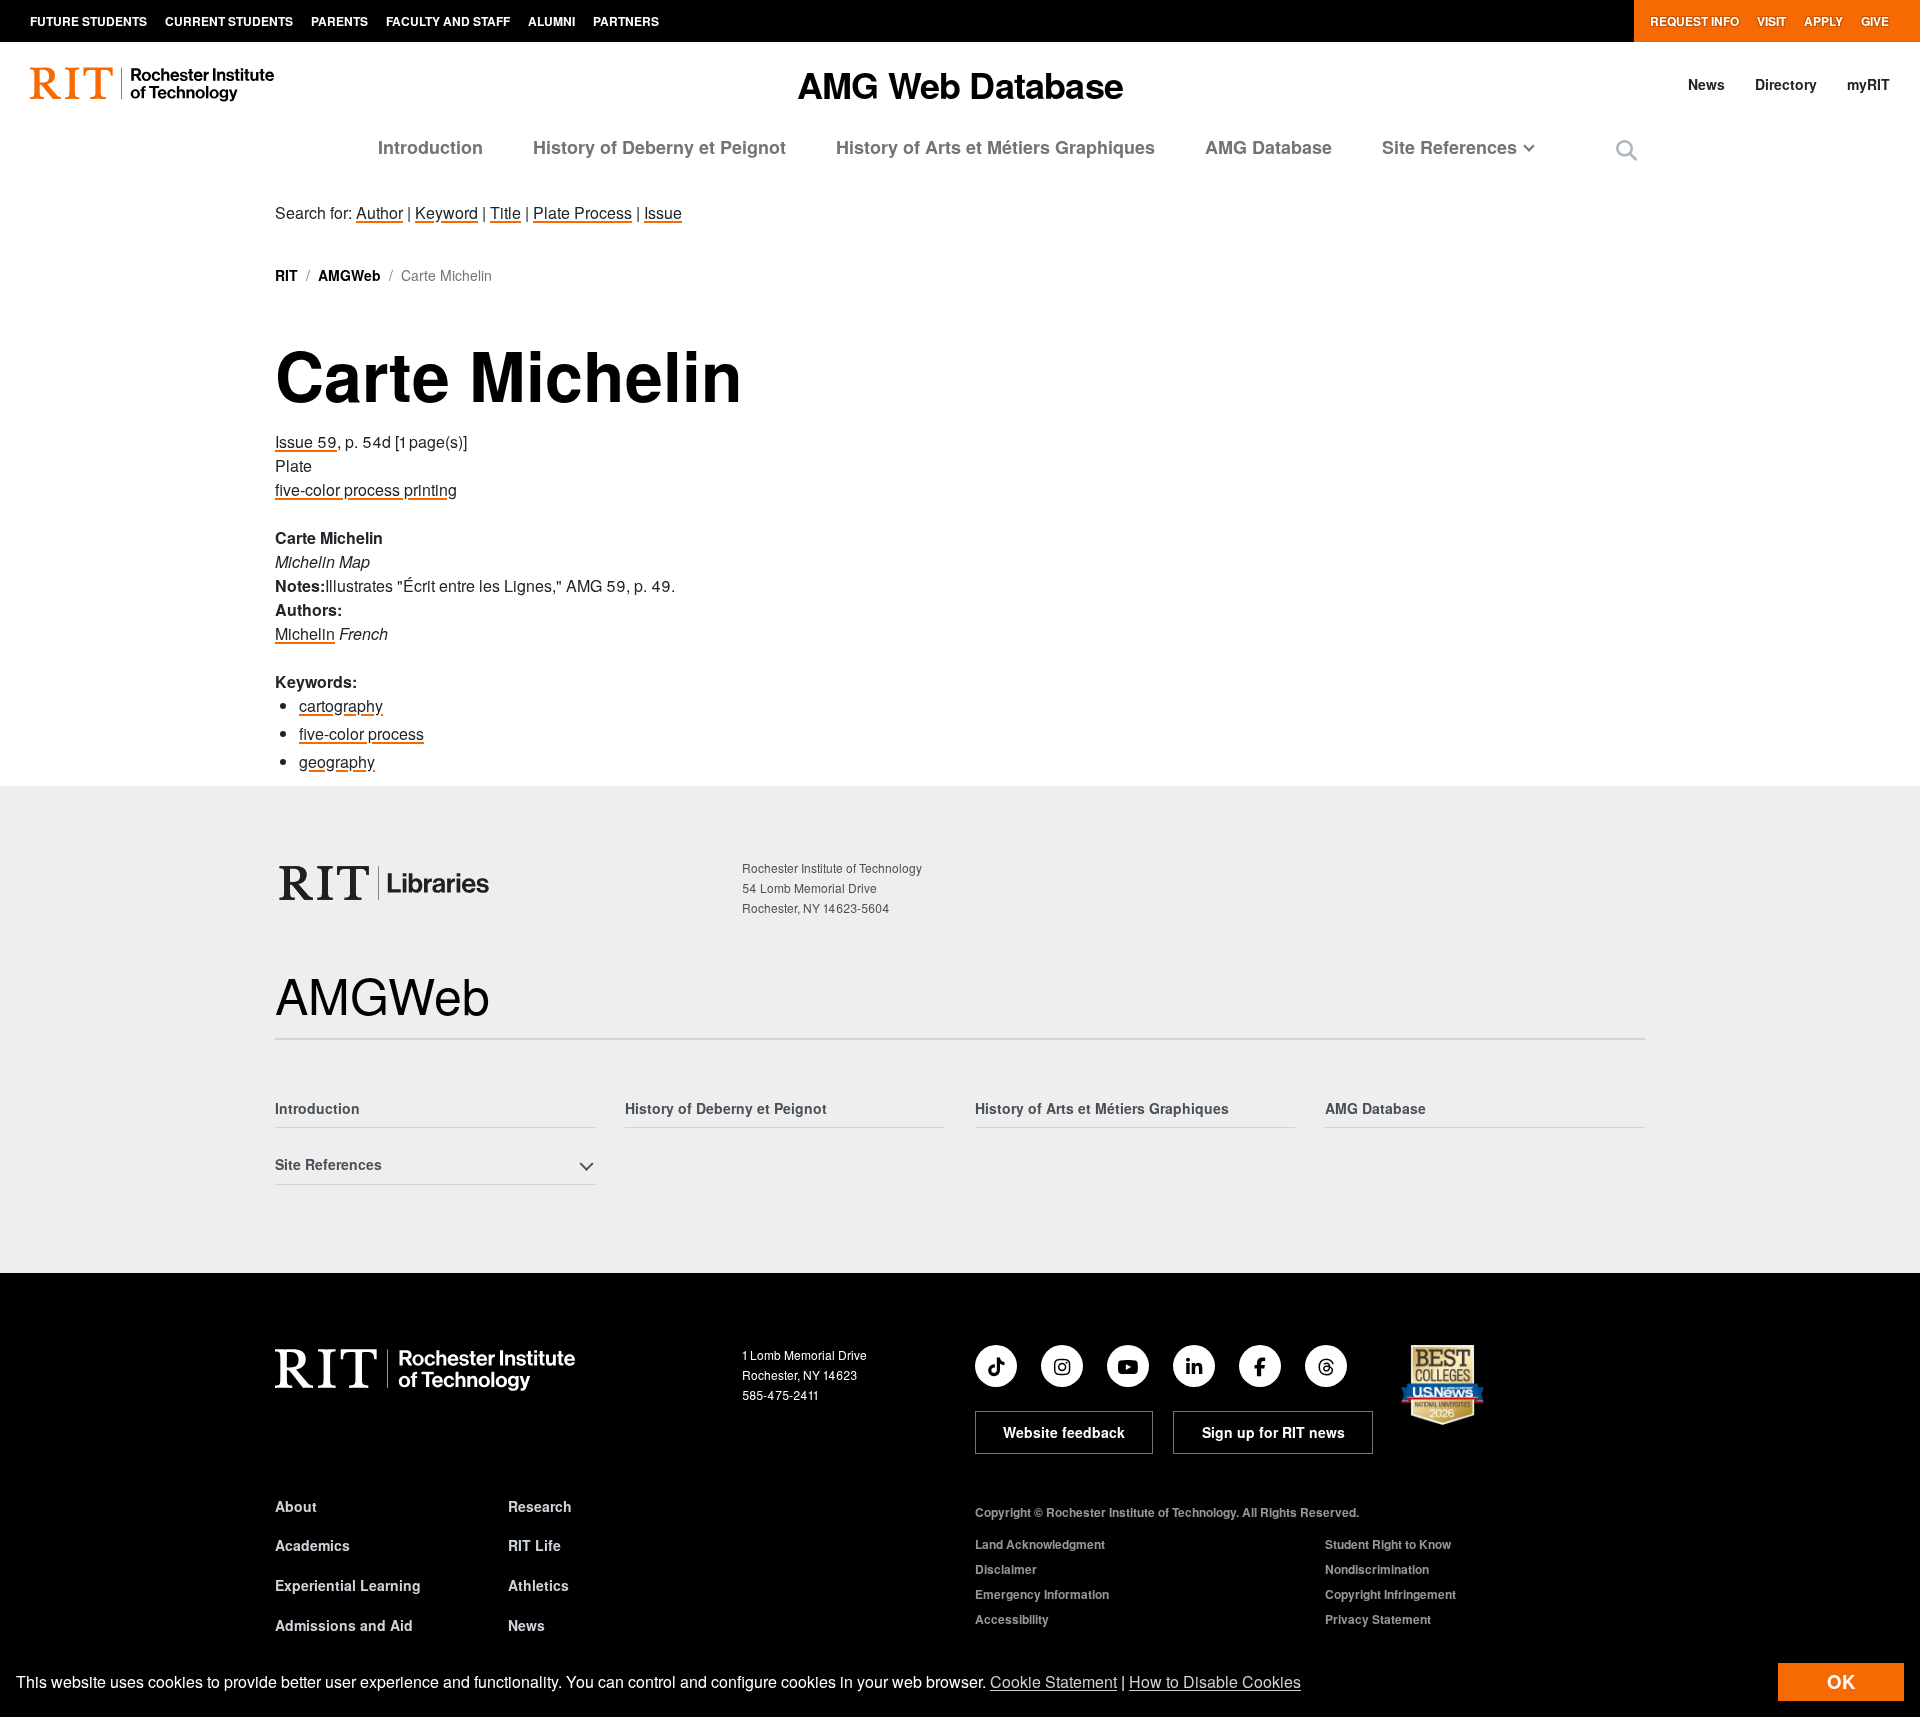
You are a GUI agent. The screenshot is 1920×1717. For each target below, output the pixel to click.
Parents (339, 21)
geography (337, 761)
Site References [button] (1449, 147)
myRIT (1868, 84)
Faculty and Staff (448, 21)
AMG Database (1268, 147)
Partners (626, 21)
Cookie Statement (1053, 1681)
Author (379, 212)
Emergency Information (1042, 1594)
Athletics (538, 1585)
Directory (1786, 84)
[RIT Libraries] (386, 883)
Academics (312, 1545)
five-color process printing (366, 489)
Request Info (1694, 21)
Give (1875, 21)
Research (540, 1506)
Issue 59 (306, 441)
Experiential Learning (348, 1585)
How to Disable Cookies (1215, 1681)
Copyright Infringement (1390, 1594)
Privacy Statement (1378, 1619)
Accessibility (1012, 1619)
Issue (663, 212)
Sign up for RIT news (1273, 1432)
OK (1841, 1681)
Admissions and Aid (344, 1625)
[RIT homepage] (152, 84)
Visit (1771, 21)
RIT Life (534, 1545)
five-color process (361, 733)
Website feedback (1064, 1432)
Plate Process (582, 212)
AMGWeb (349, 275)
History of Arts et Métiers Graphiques (995, 147)
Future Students (88, 21)
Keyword (446, 212)
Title (505, 212)
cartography (341, 705)
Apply (1823, 21)
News (1706, 84)
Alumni (551, 21)
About (296, 1506)
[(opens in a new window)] (996, 1366)
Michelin (305, 633)
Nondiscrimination (1377, 1569)
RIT (286, 275)
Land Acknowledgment (1040, 1544)
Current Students (229, 21)
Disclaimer (1006, 1569)
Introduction (430, 147)
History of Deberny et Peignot (659, 147)
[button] (1626, 149)
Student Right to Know (1388, 1544)
